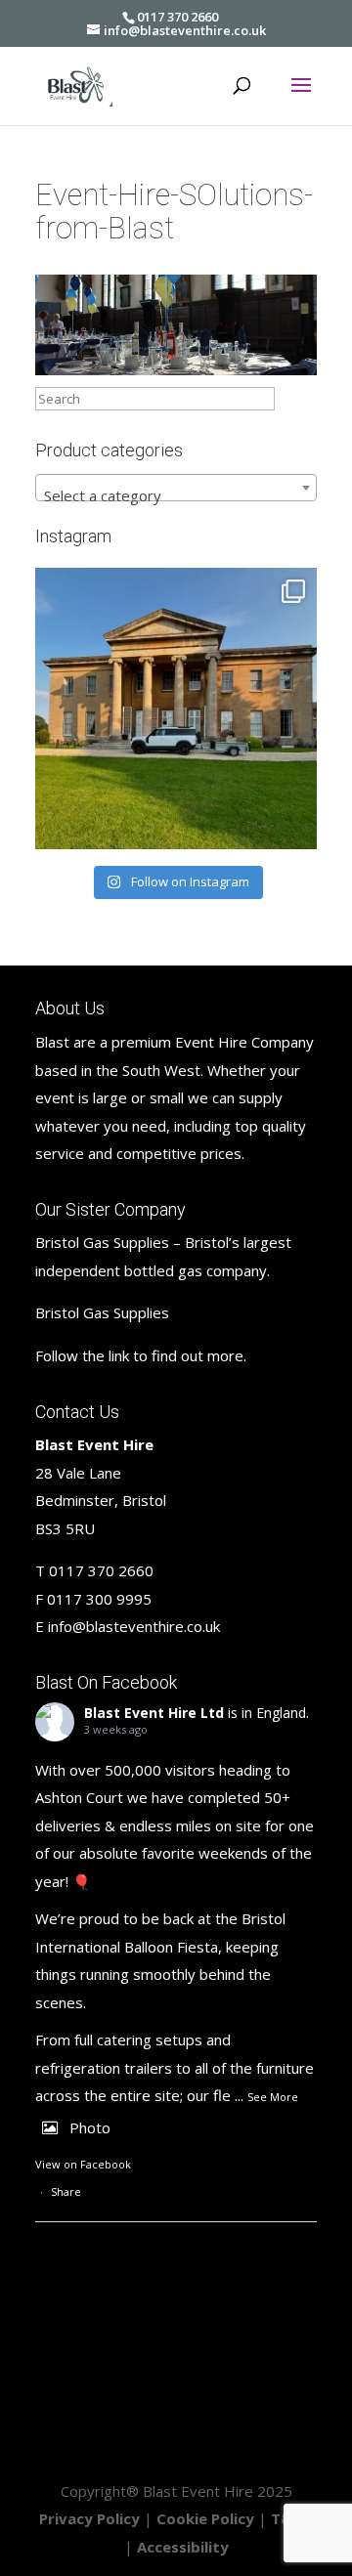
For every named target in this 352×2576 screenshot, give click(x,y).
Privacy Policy (89, 2518)
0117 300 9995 (99, 1599)
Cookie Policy (205, 2518)
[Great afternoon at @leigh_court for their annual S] (176, 708)
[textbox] (176, 496)
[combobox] (176, 488)
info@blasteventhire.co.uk (134, 1626)
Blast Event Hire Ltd (154, 1713)
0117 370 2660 (177, 17)
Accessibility (183, 2547)
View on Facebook (83, 2164)
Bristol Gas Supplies (102, 1312)
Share (66, 2191)
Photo (90, 2127)
